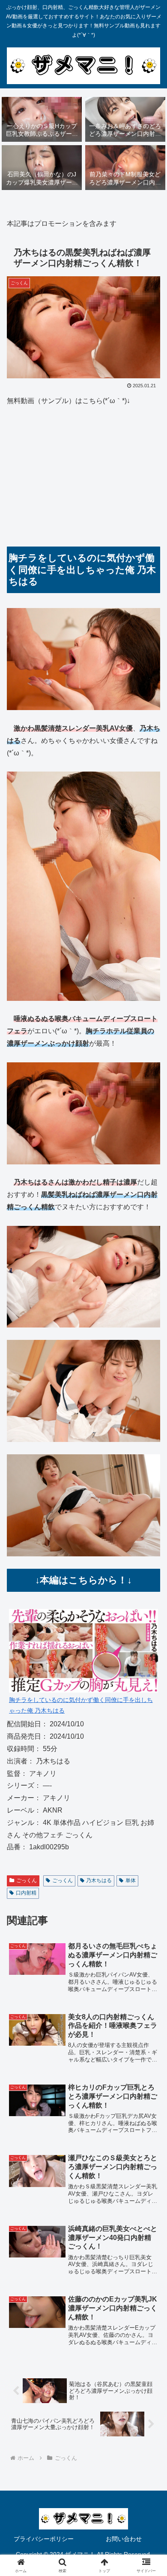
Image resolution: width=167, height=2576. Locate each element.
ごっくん (27, 1880)
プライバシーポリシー (44, 2539)
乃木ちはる (99, 1880)
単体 (131, 1880)
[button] (150, 1622)
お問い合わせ (124, 2539)
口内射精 (26, 1893)
